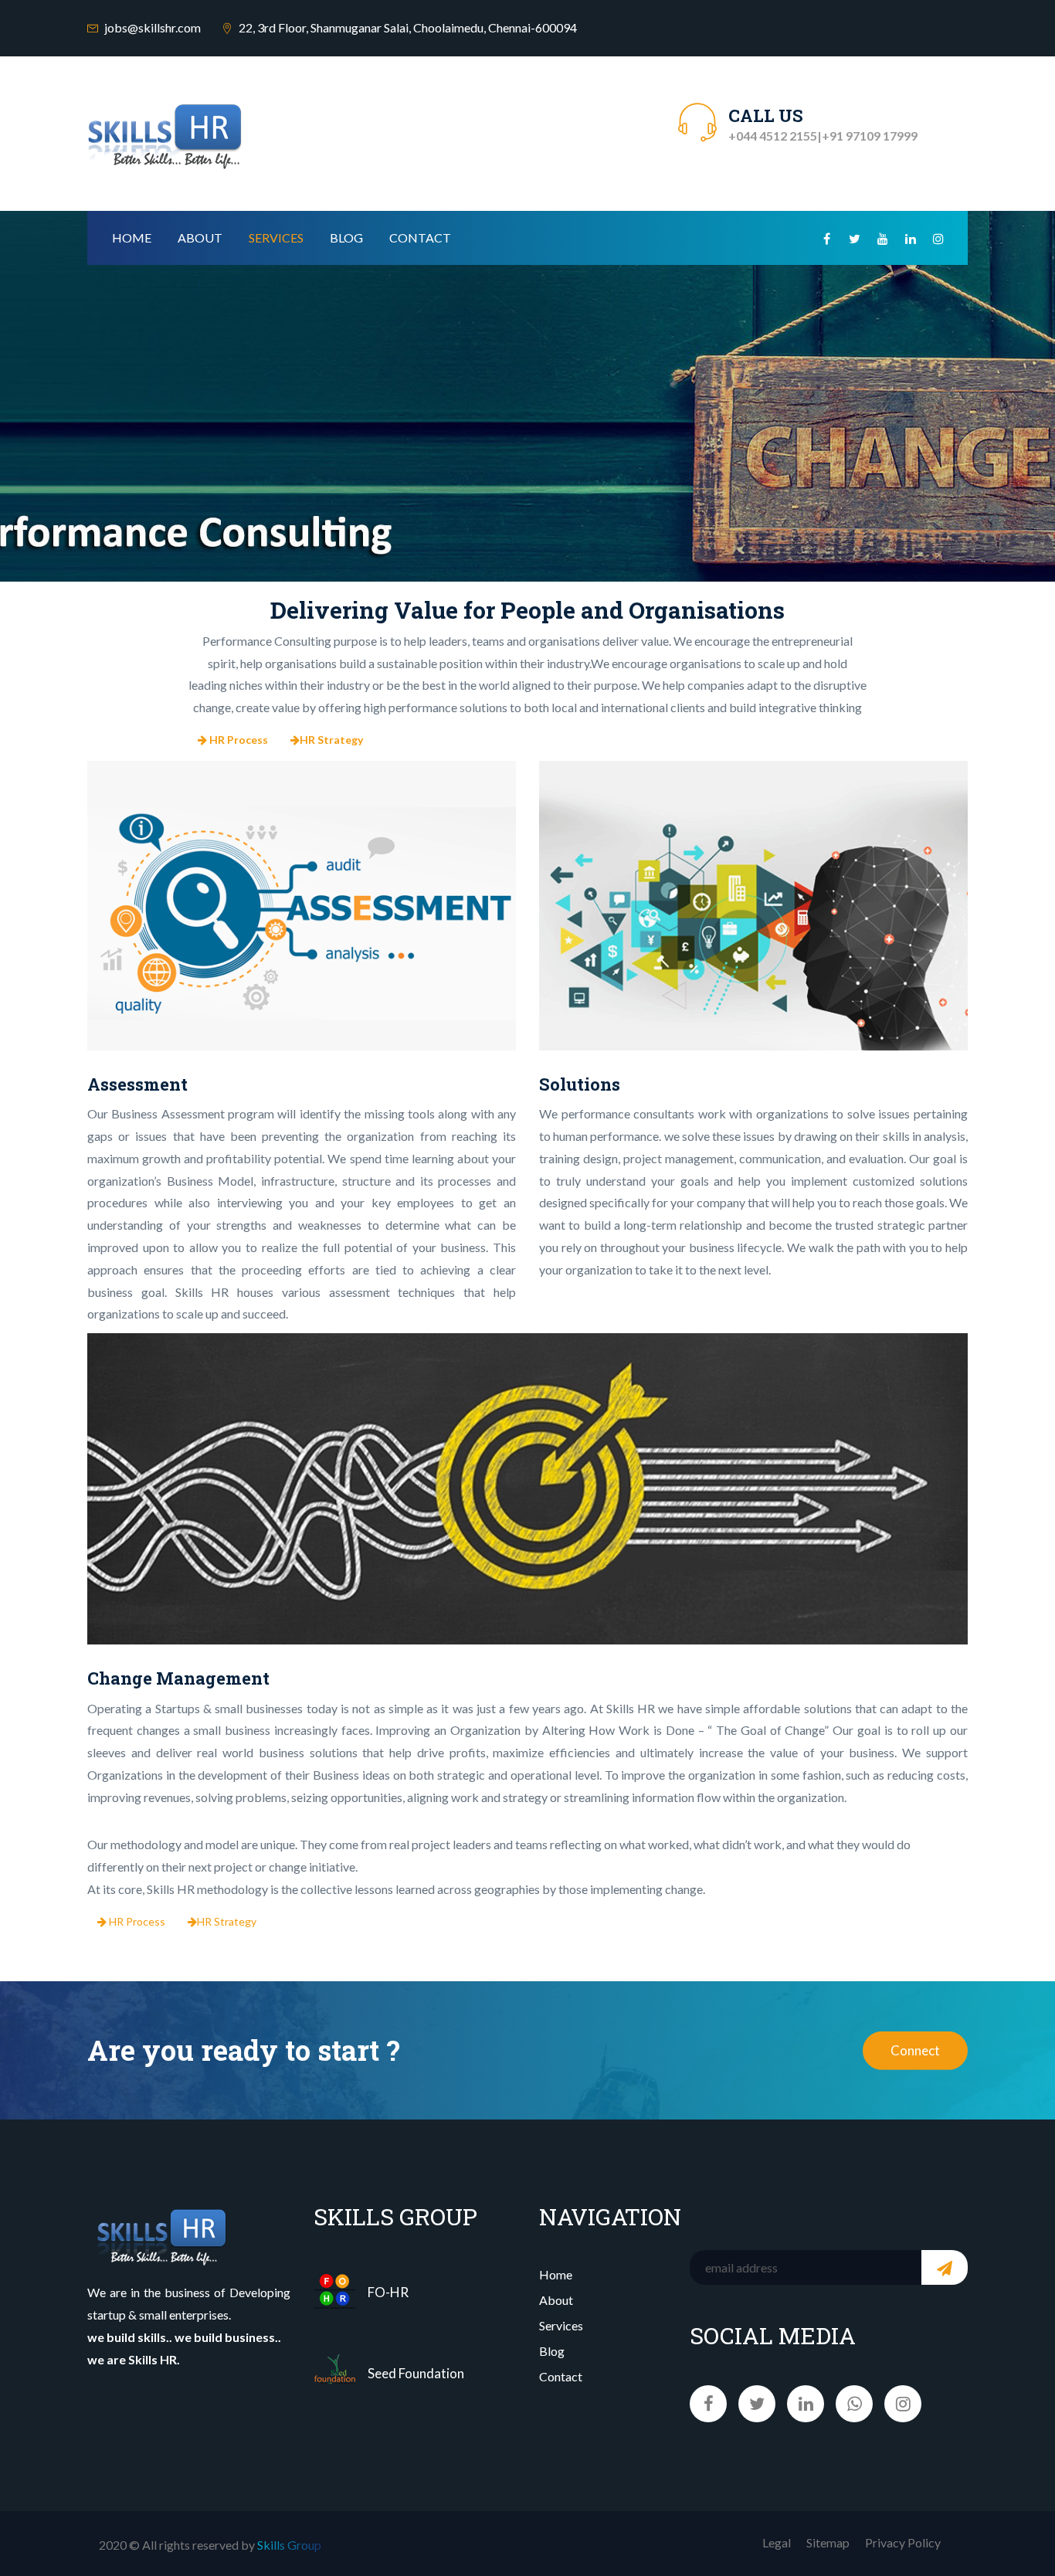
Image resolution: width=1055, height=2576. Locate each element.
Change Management (178, 1678)
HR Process (136, 1921)
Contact (420, 238)
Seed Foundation (416, 2373)
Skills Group (289, 2545)
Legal (777, 2542)
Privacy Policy (903, 2542)
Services (276, 238)
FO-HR (388, 2292)
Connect (915, 2050)
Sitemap (828, 2542)
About (200, 238)
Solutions (580, 1084)
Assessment (137, 1084)
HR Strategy (227, 1921)
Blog (346, 238)
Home (132, 238)
